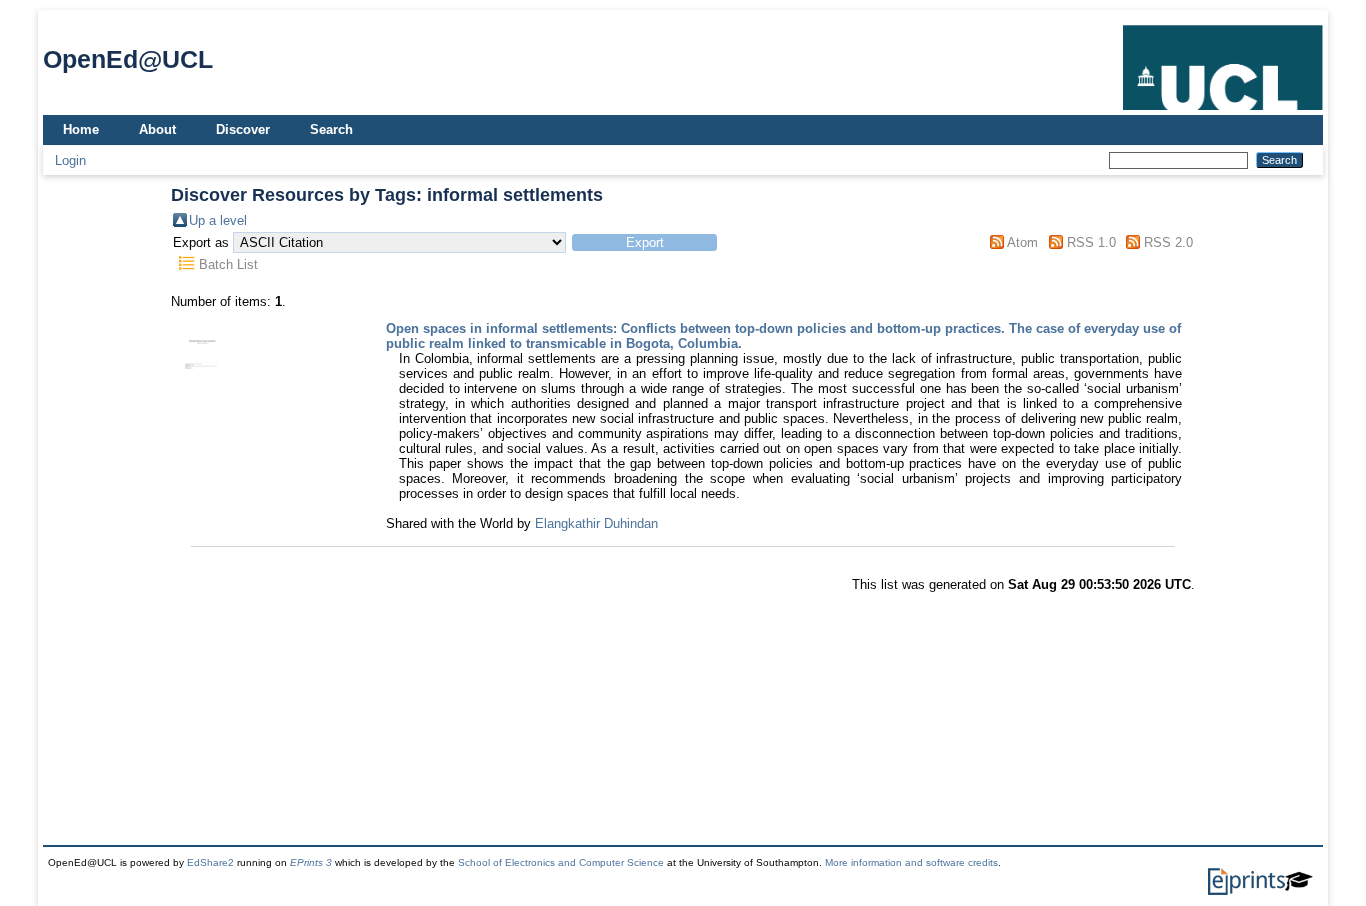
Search (331, 129)
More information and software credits (911, 862)
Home (81, 129)
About (157, 129)
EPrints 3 (311, 862)
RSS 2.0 (1168, 242)
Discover (243, 129)
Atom (1022, 242)
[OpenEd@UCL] (1223, 110)
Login (70, 160)
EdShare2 (210, 862)
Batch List (228, 264)
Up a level (218, 220)
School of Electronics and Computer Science (561, 862)
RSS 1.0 (1091, 242)
